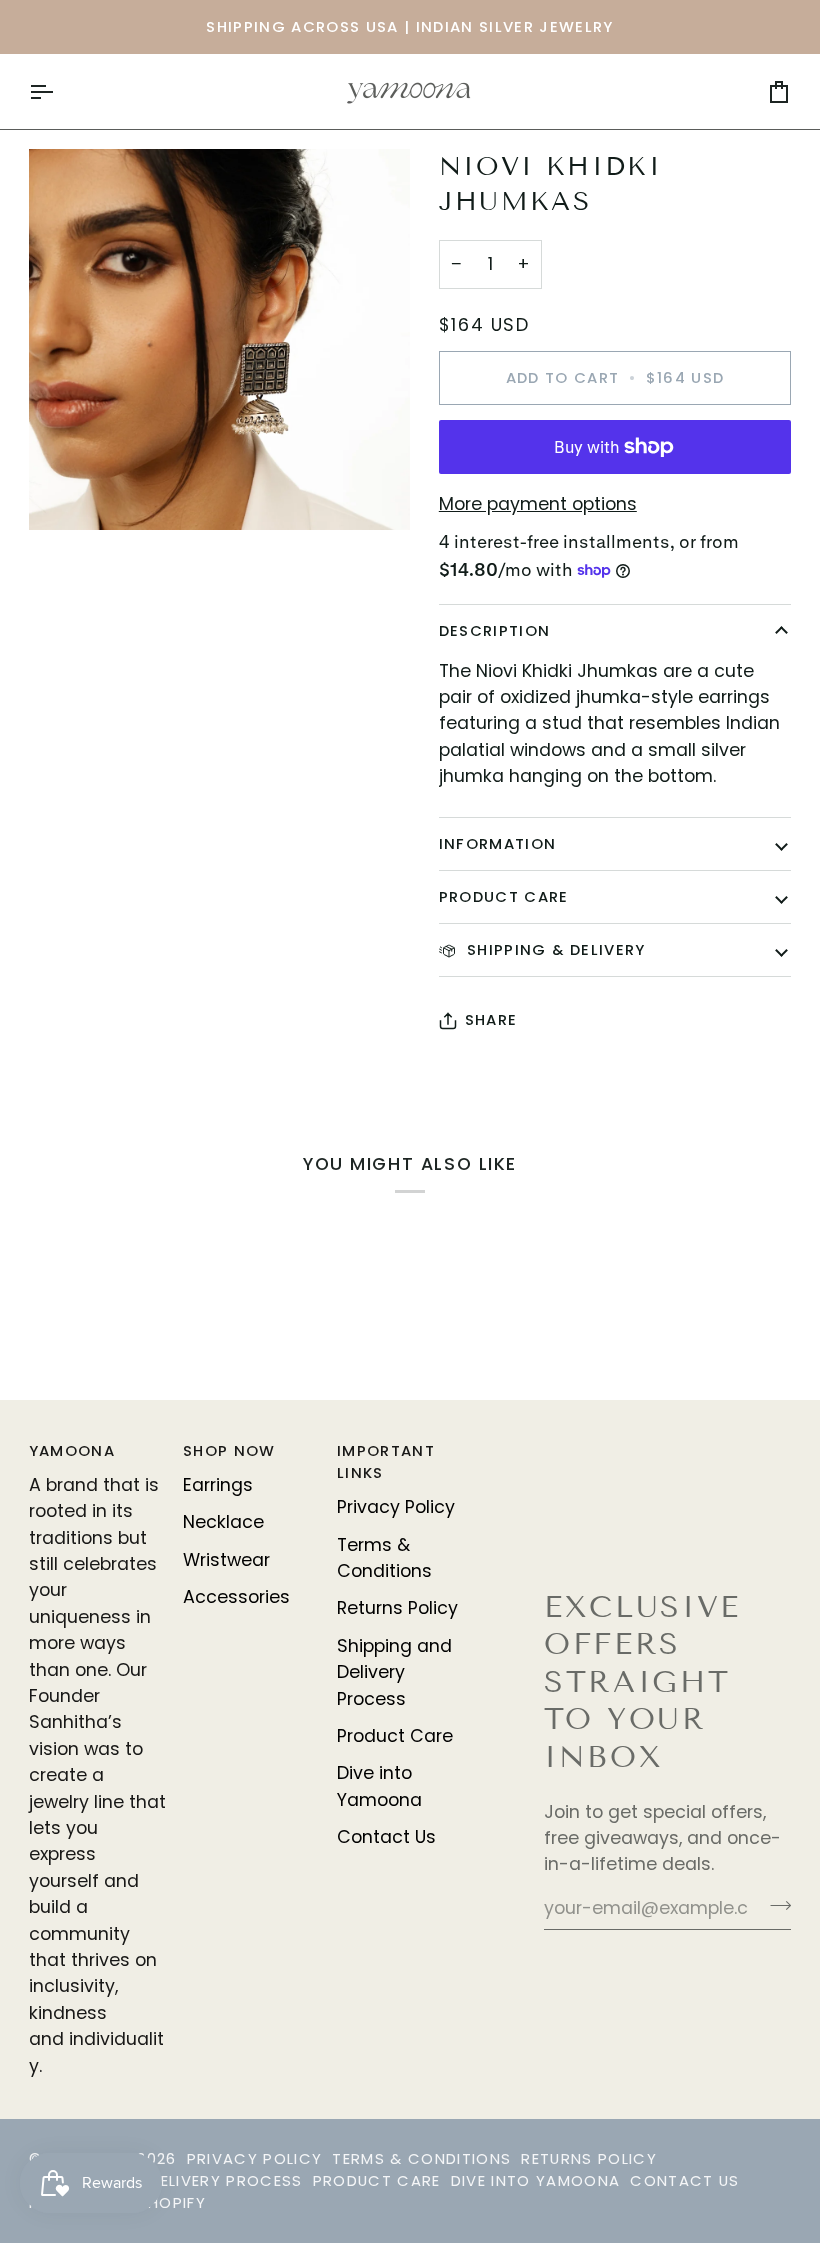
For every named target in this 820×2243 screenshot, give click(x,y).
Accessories (236, 1597)
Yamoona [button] (72, 1450)
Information (498, 843)
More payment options (538, 504)
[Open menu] (59, 91)
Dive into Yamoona (536, 2180)
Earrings (218, 1485)
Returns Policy (397, 1608)
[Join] (774, 1906)
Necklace (223, 1522)
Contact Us (386, 1837)
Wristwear (226, 1560)
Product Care (504, 896)
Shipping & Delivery (554, 949)
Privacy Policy (396, 1507)
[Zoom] (66, 492)
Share (491, 1019)
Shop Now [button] (229, 1450)
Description (495, 630)
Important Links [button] (386, 1461)
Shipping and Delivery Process (394, 1672)
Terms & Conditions (421, 2158)
